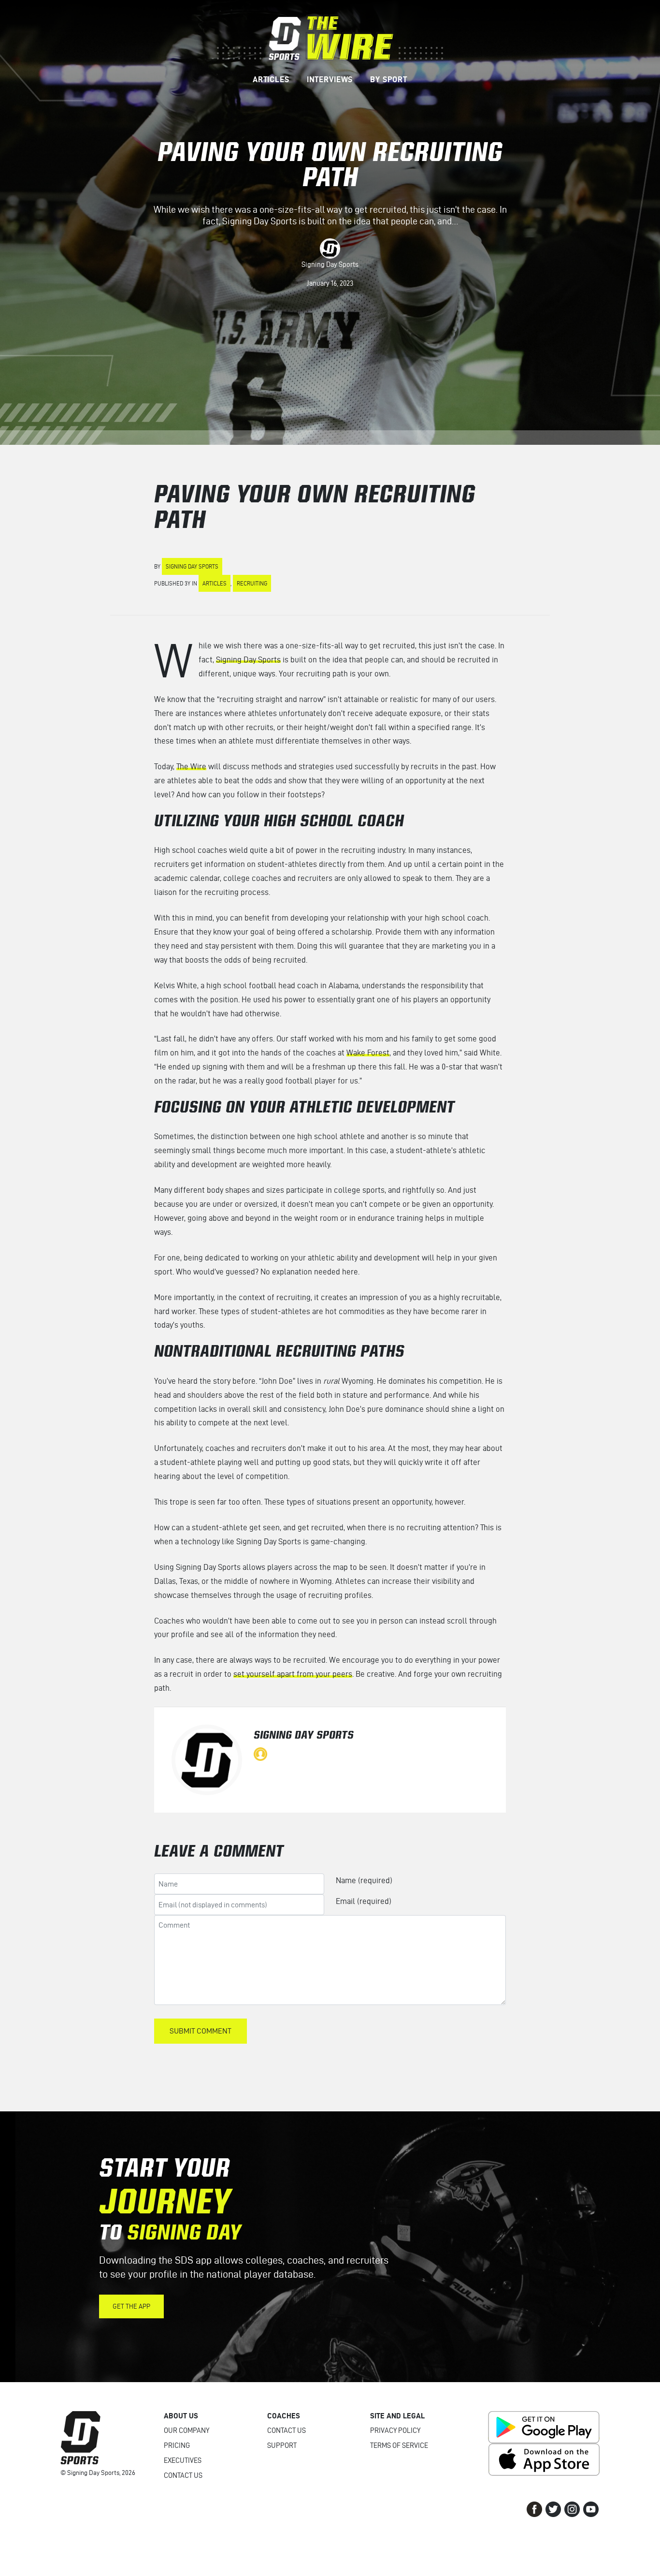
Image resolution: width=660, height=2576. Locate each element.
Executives (183, 2460)
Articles (215, 583)
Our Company (187, 2430)
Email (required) (364, 1901)
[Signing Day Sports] (330, 37)
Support (282, 2445)
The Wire (191, 766)
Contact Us (183, 2475)
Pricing (177, 2445)
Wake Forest (368, 1053)
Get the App (131, 2306)
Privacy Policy (395, 2430)
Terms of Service (399, 2445)
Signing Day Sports (330, 264)
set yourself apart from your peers (293, 1674)
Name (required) (364, 1880)
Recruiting (252, 583)
